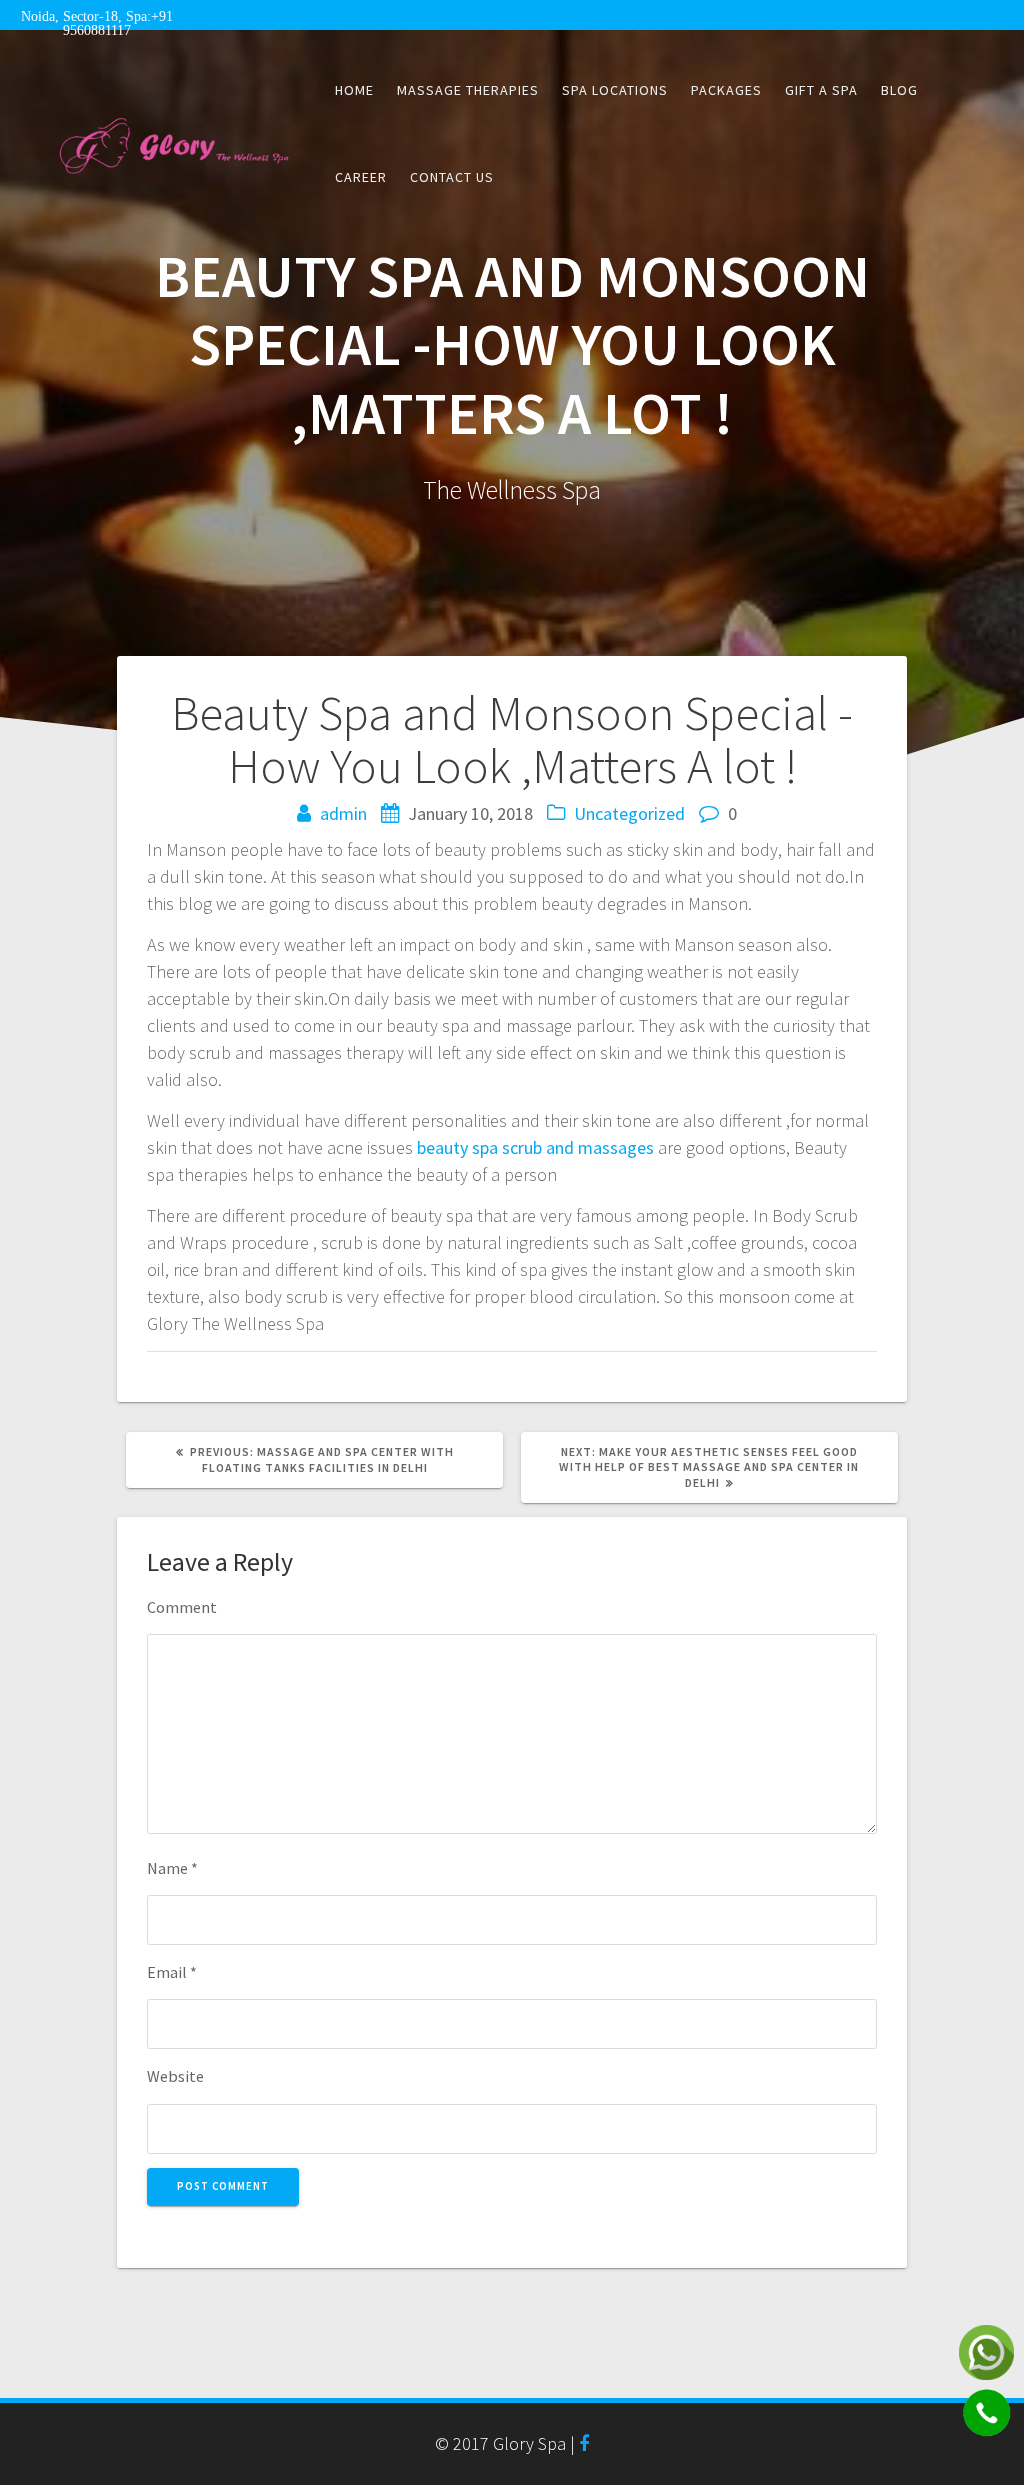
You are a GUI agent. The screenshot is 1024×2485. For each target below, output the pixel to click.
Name (172, 1868)
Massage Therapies (468, 90)
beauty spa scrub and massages (535, 1147)
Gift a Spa (821, 90)
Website (175, 2076)
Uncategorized (629, 813)
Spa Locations (615, 90)
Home (354, 90)
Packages (726, 90)
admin (343, 813)
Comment (182, 1607)
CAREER (361, 177)
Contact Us (452, 177)
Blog (899, 90)
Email (172, 1972)
